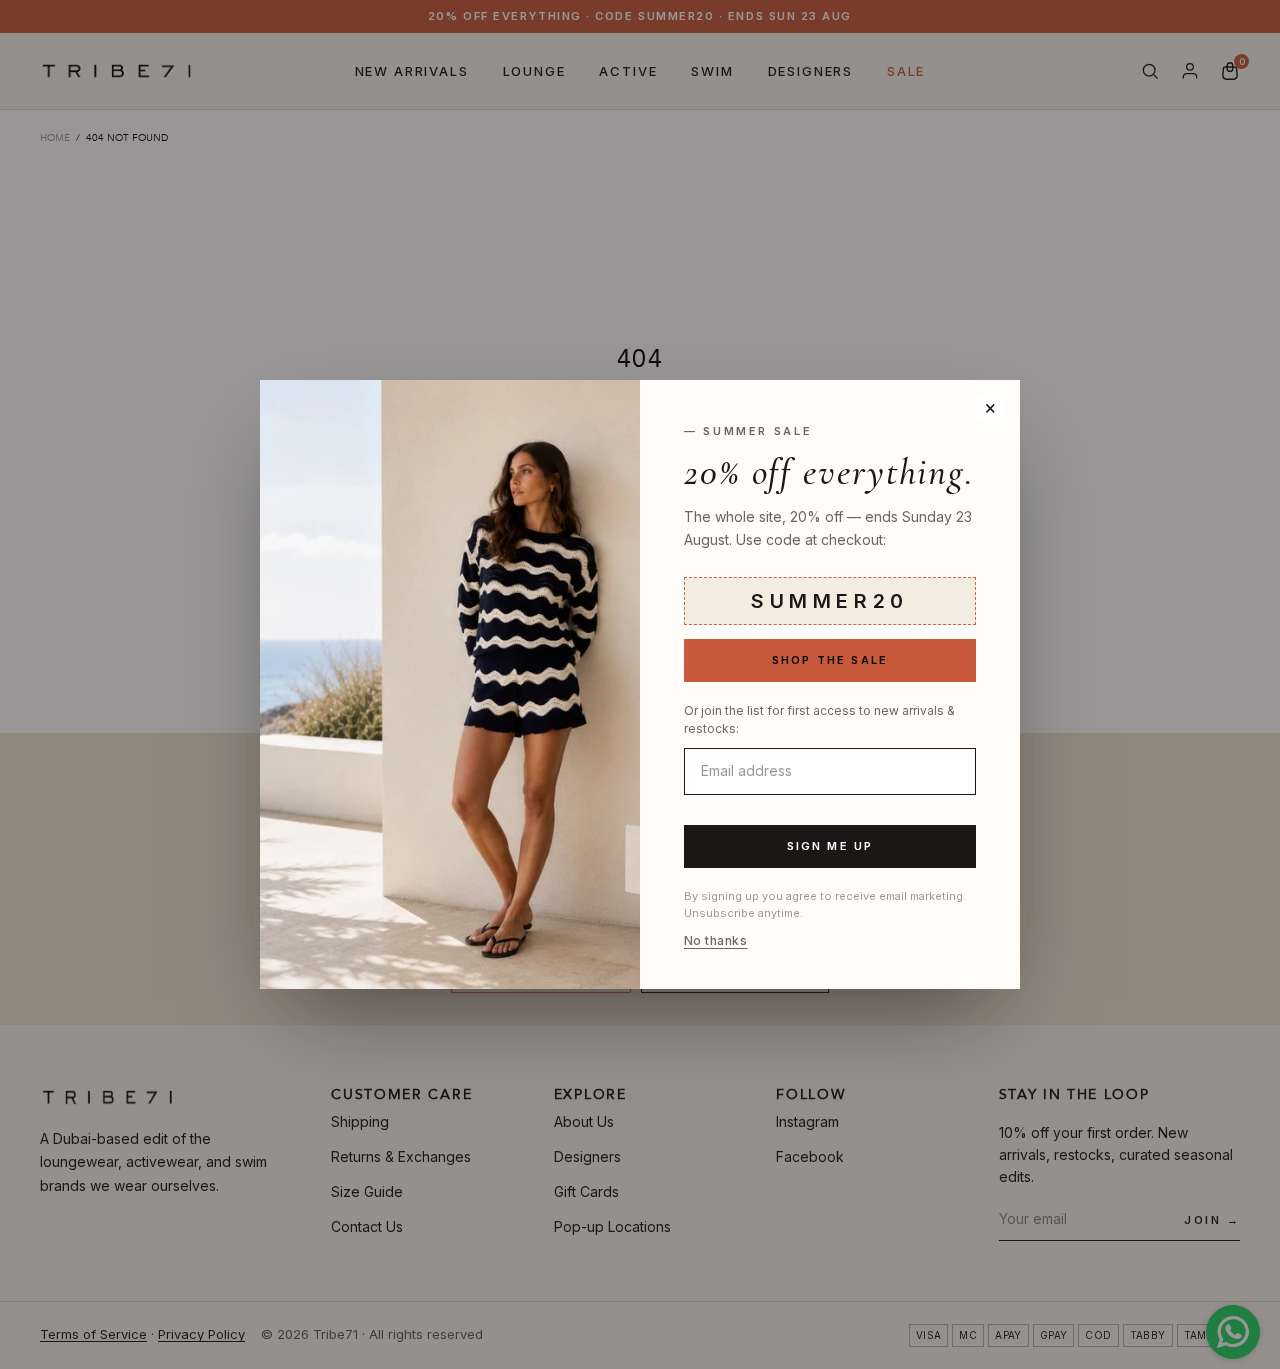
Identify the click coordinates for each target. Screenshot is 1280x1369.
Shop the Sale (830, 660)
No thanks (715, 941)
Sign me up (830, 846)
